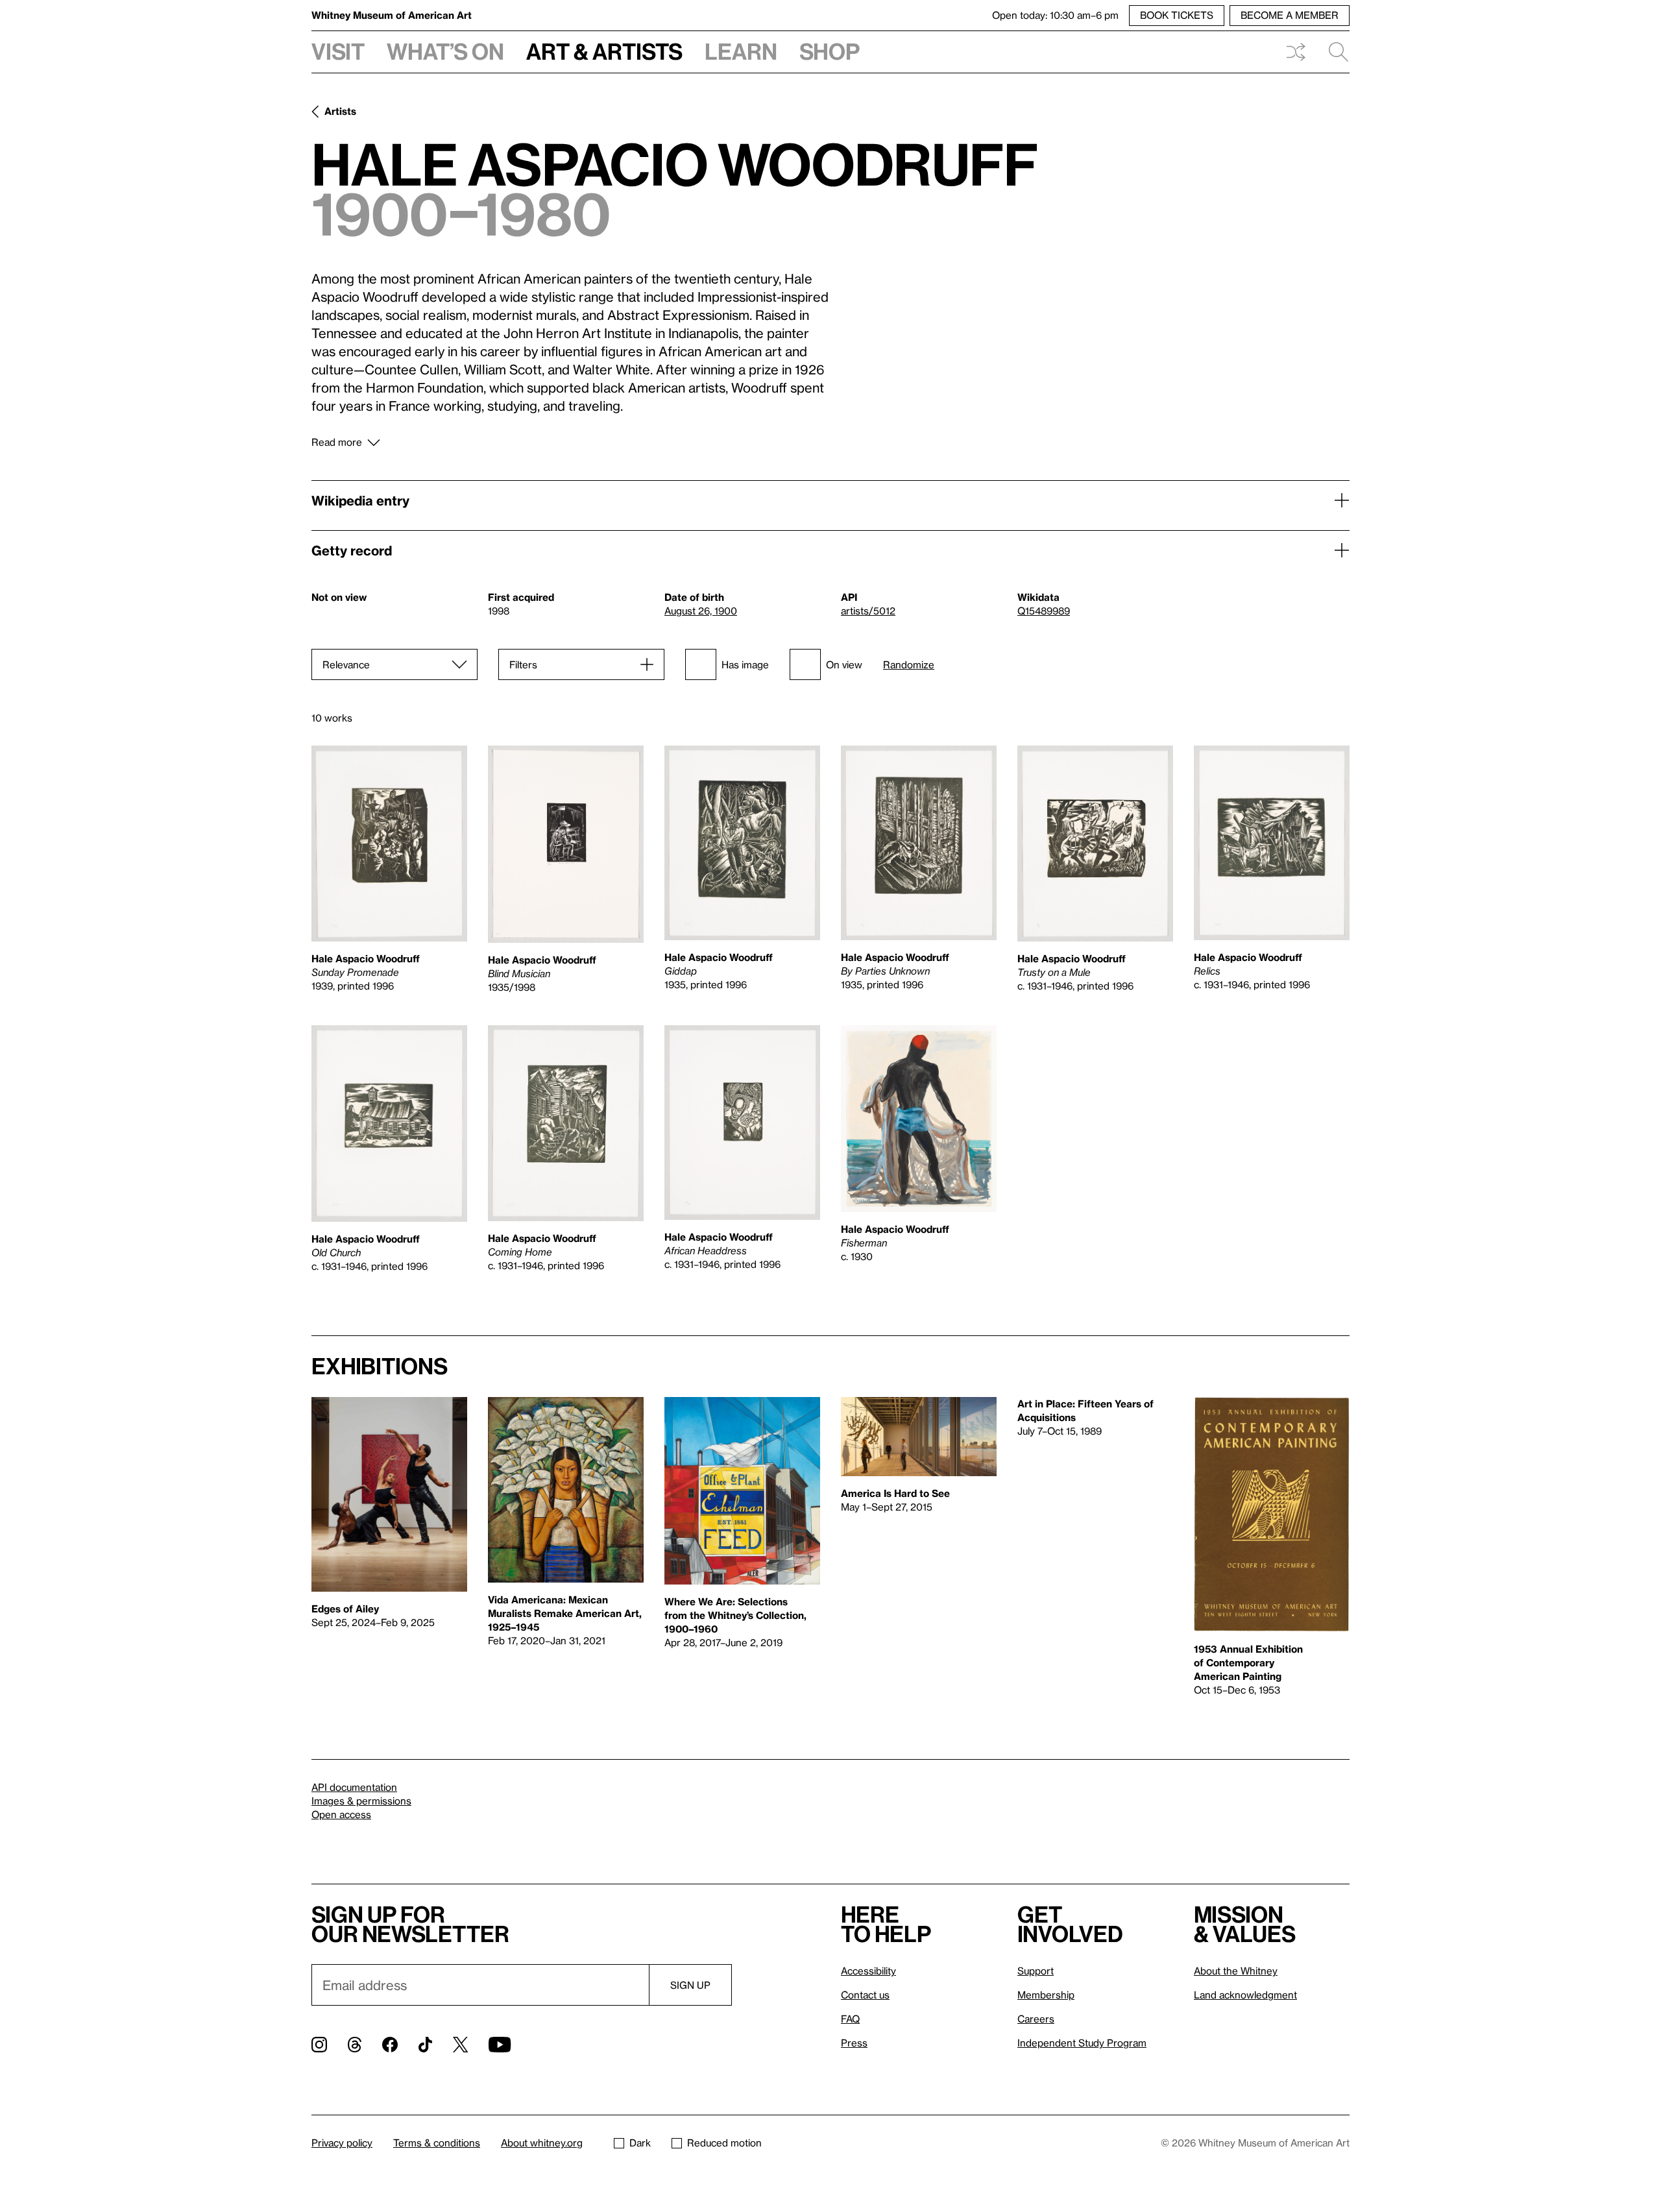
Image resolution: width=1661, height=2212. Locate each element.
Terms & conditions (437, 2143)
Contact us (865, 1995)
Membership (1046, 1995)
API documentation (354, 1787)
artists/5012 (868, 611)
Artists (340, 111)
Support (1036, 1971)
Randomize (909, 665)
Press (854, 2043)
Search (1333, 52)
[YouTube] (500, 2045)
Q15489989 (1044, 611)
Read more (337, 442)
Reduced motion (724, 2143)
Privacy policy (342, 2143)
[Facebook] (390, 2045)
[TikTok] (425, 2045)
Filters (523, 664)
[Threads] (355, 2045)
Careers (1036, 2019)
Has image (745, 664)
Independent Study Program (1082, 2043)
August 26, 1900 (701, 611)
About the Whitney (1236, 1971)
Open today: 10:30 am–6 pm (1055, 15)
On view (844, 664)
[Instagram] (319, 2045)
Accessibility (868, 1971)
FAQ (850, 2019)
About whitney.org (542, 2143)
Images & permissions (361, 1801)
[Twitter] (460, 2045)
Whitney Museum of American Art (392, 15)
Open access (341, 1814)
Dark (640, 2143)
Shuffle (1296, 52)
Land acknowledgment (1245, 1995)
